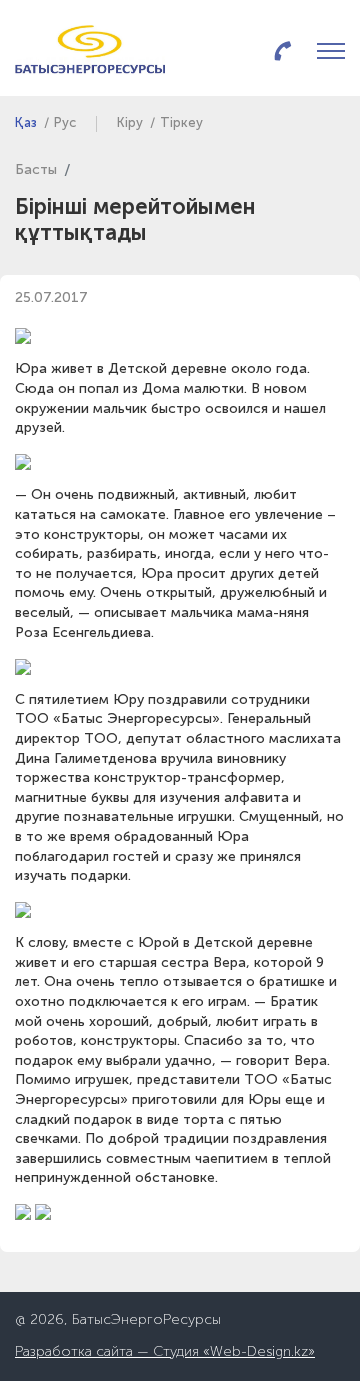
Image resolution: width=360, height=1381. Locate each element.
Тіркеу (181, 123)
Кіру (130, 123)
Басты (36, 170)
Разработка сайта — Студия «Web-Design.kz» (165, 1352)
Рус (65, 123)
